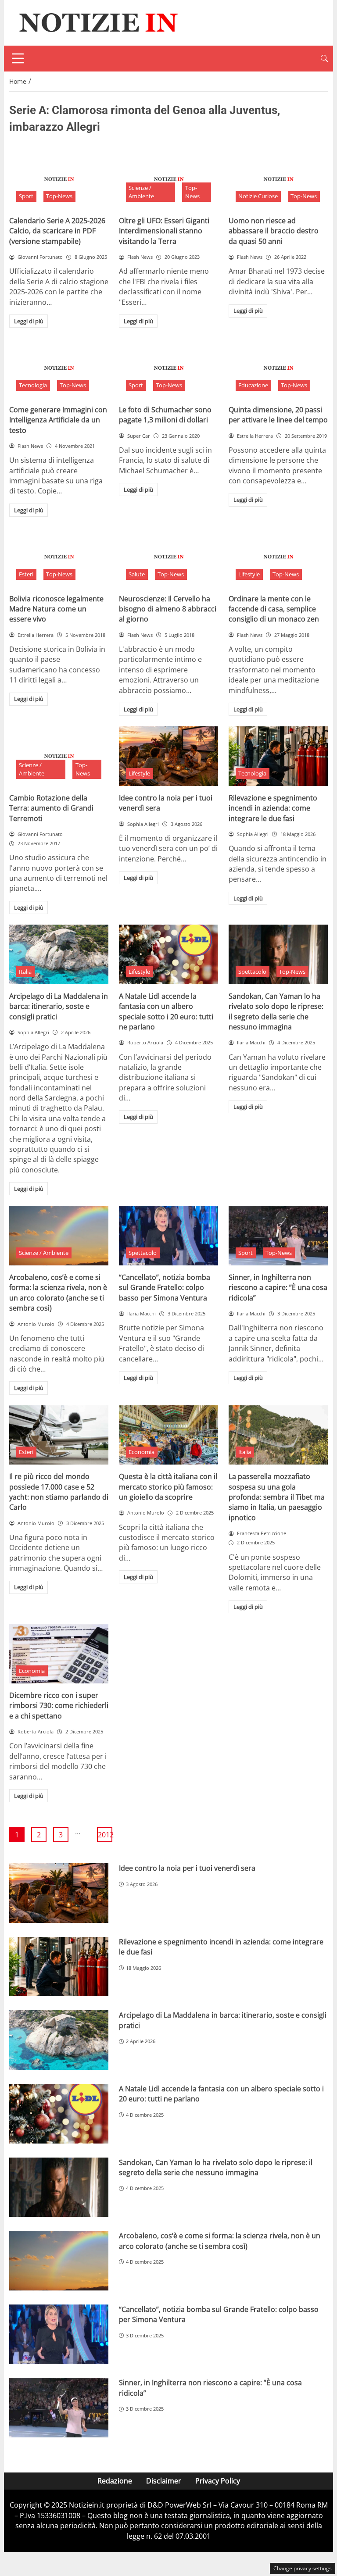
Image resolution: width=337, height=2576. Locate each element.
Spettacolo (252, 972)
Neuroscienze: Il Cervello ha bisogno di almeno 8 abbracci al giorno (168, 609)
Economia (142, 1452)
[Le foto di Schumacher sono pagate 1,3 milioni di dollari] (168, 368)
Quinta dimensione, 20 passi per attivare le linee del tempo (278, 415)
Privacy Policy (218, 2481)
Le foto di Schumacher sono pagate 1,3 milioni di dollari (165, 415)
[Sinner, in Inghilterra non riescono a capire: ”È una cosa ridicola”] (278, 1236)
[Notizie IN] (97, 22)
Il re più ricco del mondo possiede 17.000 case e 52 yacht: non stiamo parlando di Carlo (59, 1492)
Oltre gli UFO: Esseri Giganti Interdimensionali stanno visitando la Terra (164, 231)
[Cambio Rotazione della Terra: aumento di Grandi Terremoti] (59, 756)
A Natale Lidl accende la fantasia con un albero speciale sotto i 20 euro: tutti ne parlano (166, 1011)
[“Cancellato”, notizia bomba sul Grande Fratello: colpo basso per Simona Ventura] (168, 1236)
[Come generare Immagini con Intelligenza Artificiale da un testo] (59, 368)
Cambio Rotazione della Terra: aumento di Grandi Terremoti (51, 808)
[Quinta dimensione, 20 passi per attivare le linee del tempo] (278, 368)
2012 (105, 1835)
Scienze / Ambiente (141, 192)
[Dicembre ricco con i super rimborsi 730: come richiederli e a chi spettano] (59, 1654)
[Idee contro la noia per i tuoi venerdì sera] (168, 756)
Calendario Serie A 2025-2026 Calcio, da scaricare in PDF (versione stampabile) (57, 231)
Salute (137, 574)
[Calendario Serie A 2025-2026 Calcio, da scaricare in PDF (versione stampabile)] (59, 179)
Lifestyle (249, 574)
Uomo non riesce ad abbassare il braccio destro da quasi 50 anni (274, 231)
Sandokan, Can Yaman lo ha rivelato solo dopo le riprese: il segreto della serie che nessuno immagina (276, 1011)
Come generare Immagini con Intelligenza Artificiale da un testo (58, 420)
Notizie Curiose (258, 196)
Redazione (115, 2481)
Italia (25, 972)
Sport (26, 196)
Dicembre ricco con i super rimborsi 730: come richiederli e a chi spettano (59, 1706)
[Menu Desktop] (18, 58)
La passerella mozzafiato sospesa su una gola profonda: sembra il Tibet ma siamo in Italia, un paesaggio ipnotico (277, 1497)
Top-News (59, 196)
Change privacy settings (303, 2568)
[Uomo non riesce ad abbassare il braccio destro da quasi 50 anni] (278, 179)
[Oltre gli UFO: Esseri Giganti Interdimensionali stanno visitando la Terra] (168, 179)
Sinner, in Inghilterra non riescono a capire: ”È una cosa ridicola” (278, 1288)
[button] (324, 59)
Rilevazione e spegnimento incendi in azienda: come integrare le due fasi (273, 808)
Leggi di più (29, 321)
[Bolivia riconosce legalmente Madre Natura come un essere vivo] (59, 557)
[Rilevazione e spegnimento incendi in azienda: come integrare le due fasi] (278, 756)
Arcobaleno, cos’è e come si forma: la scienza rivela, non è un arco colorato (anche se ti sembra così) (58, 1293)
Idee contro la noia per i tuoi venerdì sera (187, 1868)
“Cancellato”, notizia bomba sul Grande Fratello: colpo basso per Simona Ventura (165, 1288)
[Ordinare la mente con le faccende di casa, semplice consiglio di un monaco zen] (278, 557)
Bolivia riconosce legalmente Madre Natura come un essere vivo (56, 609)
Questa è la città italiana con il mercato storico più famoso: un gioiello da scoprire (168, 1487)
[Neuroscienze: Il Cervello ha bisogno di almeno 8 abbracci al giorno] (168, 557)
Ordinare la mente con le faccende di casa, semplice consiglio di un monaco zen (274, 609)
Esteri (26, 574)
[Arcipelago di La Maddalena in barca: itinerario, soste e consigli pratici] (59, 954)
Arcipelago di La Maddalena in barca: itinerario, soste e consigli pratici (59, 1006)
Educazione (253, 385)
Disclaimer (164, 2481)
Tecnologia (33, 385)
